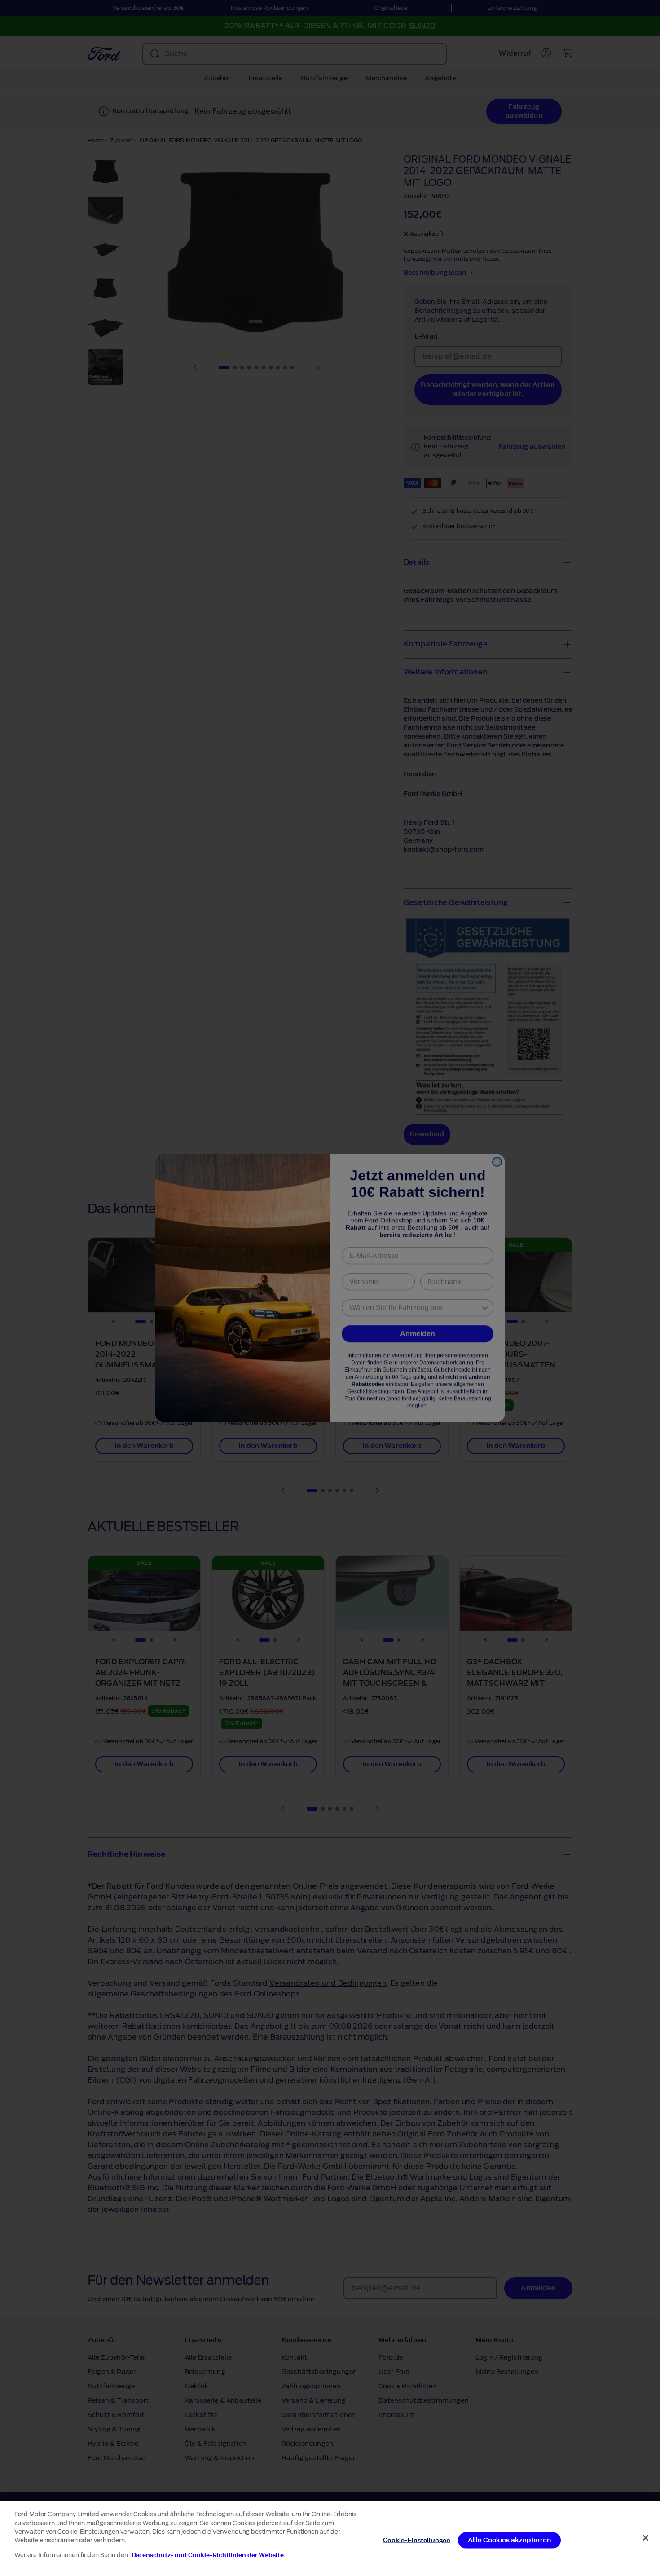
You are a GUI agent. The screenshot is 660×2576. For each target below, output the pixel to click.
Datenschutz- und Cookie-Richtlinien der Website (208, 2555)
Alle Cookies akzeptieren (509, 2540)
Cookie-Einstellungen (417, 2540)
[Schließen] (646, 2538)
